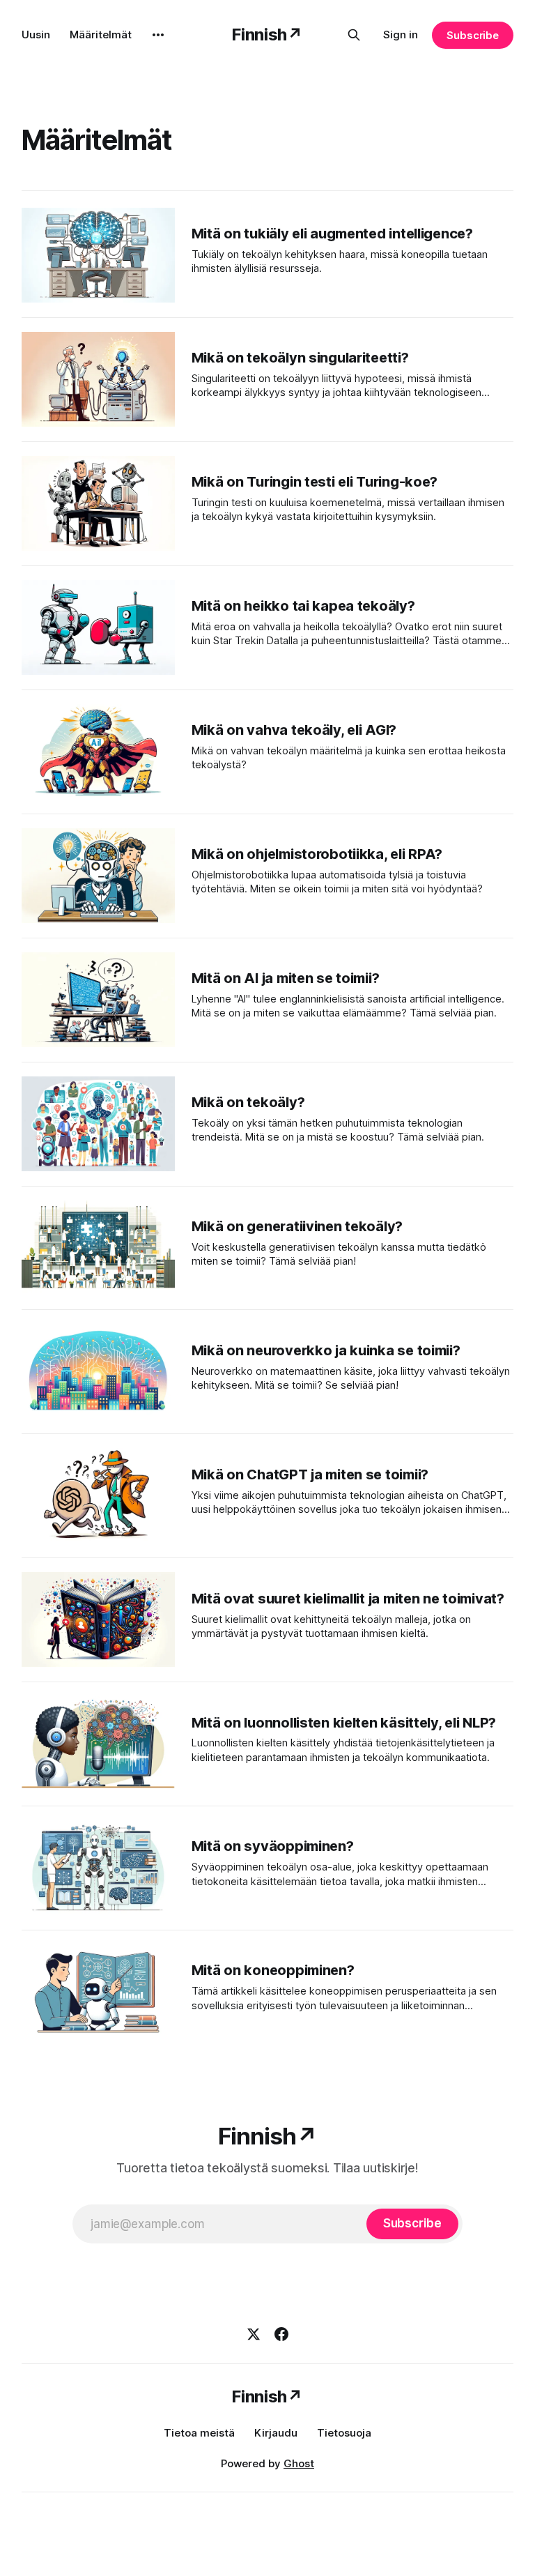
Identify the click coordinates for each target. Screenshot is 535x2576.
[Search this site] (354, 35)
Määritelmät (101, 35)
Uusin (36, 35)
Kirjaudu (276, 2433)
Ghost (299, 2463)
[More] (158, 35)
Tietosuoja (344, 2433)
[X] (254, 2334)
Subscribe (473, 35)
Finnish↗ (267, 35)
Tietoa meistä (199, 2433)
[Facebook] (281, 2334)
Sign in (401, 35)
